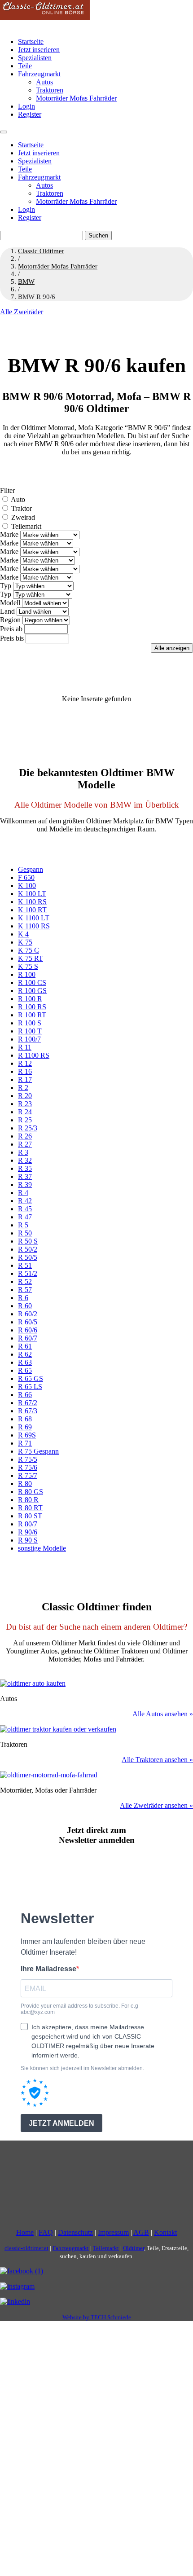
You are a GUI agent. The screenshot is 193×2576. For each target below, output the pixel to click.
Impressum (113, 2232)
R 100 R (30, 999)
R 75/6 (28, 1467)
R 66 (25, 1395)
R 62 (25, 1354)
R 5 (23, 1225)
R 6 (23, 1298)
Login (26, 106)
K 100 (27, 886)
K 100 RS (32, 902)
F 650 (26, 877)
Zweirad (23, 517)
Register (30, 114)
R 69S (27, 1435)
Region (10, 620)
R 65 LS (30, 1387)
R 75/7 (28, 1475)
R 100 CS (32, 982)
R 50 (25, 1233)
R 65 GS (31, 1378)
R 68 (25, 1419)
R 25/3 (28, 1128)
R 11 (25, 1047)
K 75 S (28, 966)
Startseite (31, 42)
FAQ (46, 2232)
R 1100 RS (34, 1055)
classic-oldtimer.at (26, 2248)
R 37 (25, 1176)
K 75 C (29, 950)
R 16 (25, 1071)
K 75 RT (31, 958)
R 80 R (28, 1500)
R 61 (25, 1346)
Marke (9, 534)
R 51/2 (28, 1273)
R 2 (23, 1088)
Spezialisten (35, 58)
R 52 (25, 1281)
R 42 (25, 1201)
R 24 (25, 1112)
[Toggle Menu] (4, 132)
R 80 (25, 1484)
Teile (25, 66)
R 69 (25, 1427)
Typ (6, 586)
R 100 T (30, 1031)
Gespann (31, 869)
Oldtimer (134, 2248)
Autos (44, 82)
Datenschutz (75, 2232)
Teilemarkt (26, 526)
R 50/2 (28, 1249)
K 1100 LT (34, 918)
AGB (141, 2232)
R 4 (23, 1193)
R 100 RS (32, 1007)
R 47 (25, 1217)
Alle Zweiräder (22, 312)
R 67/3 (28, 1411)
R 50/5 (28, 1257)
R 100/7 (29, 1039)
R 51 (25, 1265)
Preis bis (12, 638)
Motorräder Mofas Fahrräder (76, 98)
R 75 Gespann (38, 1451)
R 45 (25, 1209)
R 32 (25, 1160)
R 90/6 (28, 1532)
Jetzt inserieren (39, 50)
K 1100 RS (34, 926)
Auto (18, 499)
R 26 (25, 1136)
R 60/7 (28, 1338)
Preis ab (11, 629)
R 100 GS (32, 991)
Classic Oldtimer (41, 251)
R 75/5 (28, 1459)
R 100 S (30, 1023)
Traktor (22, 508)
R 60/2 (28, 1314)
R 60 (25, 1306)
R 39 (25, 1185)
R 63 (25, 1362)
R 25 (25, 1120)
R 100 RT (32, 1015)
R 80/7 (28, 1524)
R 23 (25, 1104)
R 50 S (28, 1241)
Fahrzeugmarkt (39, 74)
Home (25, 2232)
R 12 (25, 1063)
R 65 (25, 1370)
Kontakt (165, 2232)
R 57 (25, 1290)
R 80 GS (31, 1492)
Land (7, 611)
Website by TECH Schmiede (97, 2317)
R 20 (25, 1096)
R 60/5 (28, 1322)
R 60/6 (28, 1330)
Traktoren (50, 90)
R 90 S (28, 1540)
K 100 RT (32, 910)
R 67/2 (28, 1403)
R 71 (25, 1443)
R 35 (25, 1168)
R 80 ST (30, 1516)
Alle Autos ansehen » (163, 1714)
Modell (10, 603)
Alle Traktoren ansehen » (157, 1760)
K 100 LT (32, 894)
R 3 (23, 1152)
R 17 (25, 1079)
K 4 (23, 934)
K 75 (25, 942)
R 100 (27, 974)
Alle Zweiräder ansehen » (156, 1805)
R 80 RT (30, 1508)
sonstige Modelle (42, 1548)
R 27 (25, 1144)
